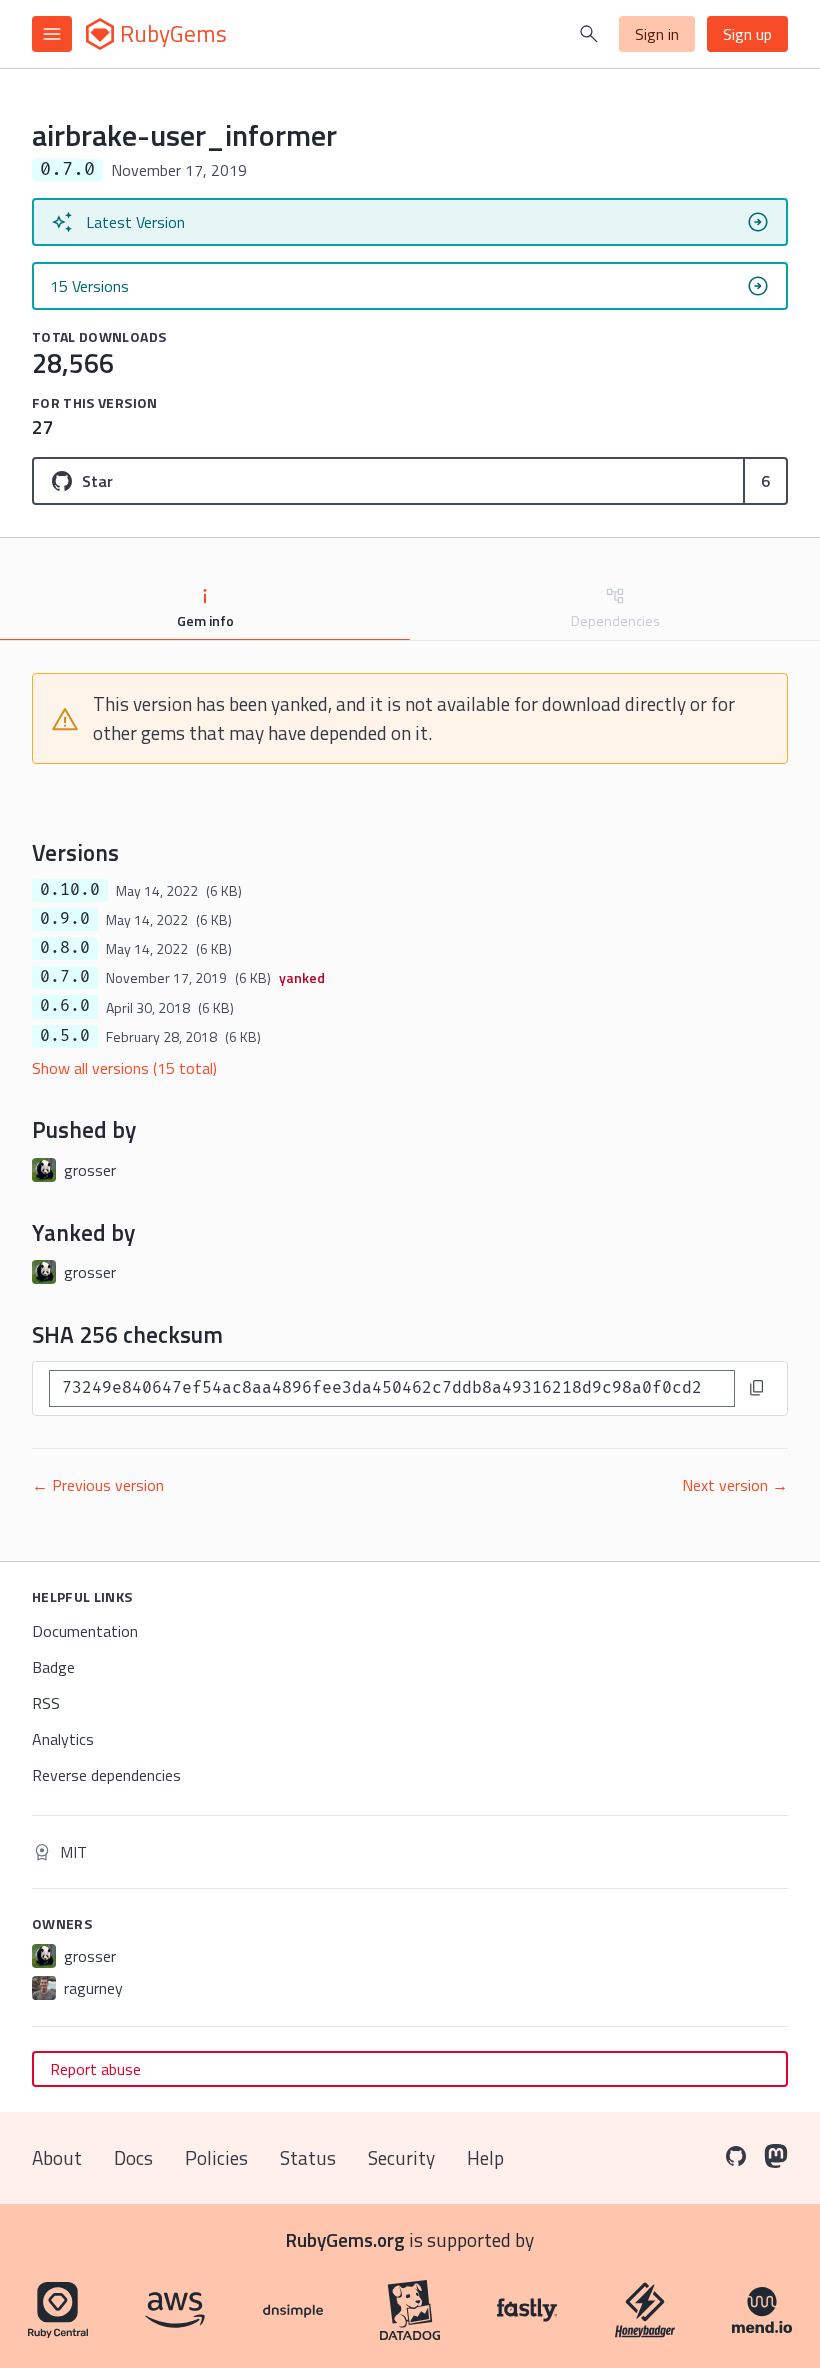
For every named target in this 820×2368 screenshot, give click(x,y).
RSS (46, 1703)
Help (485, 2157)
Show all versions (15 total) (124, 1068)
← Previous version (98, 1485)
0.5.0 (65, 1036)
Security (401, 2157)
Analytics (63, 1739)
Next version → (735, 1485)
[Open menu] (52, 34)
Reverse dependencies (106, 1775)
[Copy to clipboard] (757, 1388)
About (57, 2157)
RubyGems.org (345, 2239)
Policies (216, 2157)
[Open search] (589, 34)
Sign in (657, 34)
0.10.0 (70, 890)
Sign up (747, 34)
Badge (53, 1667)
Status (308, 2157)
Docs (133, 2157)
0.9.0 (65, 919)
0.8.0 (65, 948)
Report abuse (95, 2069)
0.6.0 (65, 1006)
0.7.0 (65, 977)
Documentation (85, 1631)
